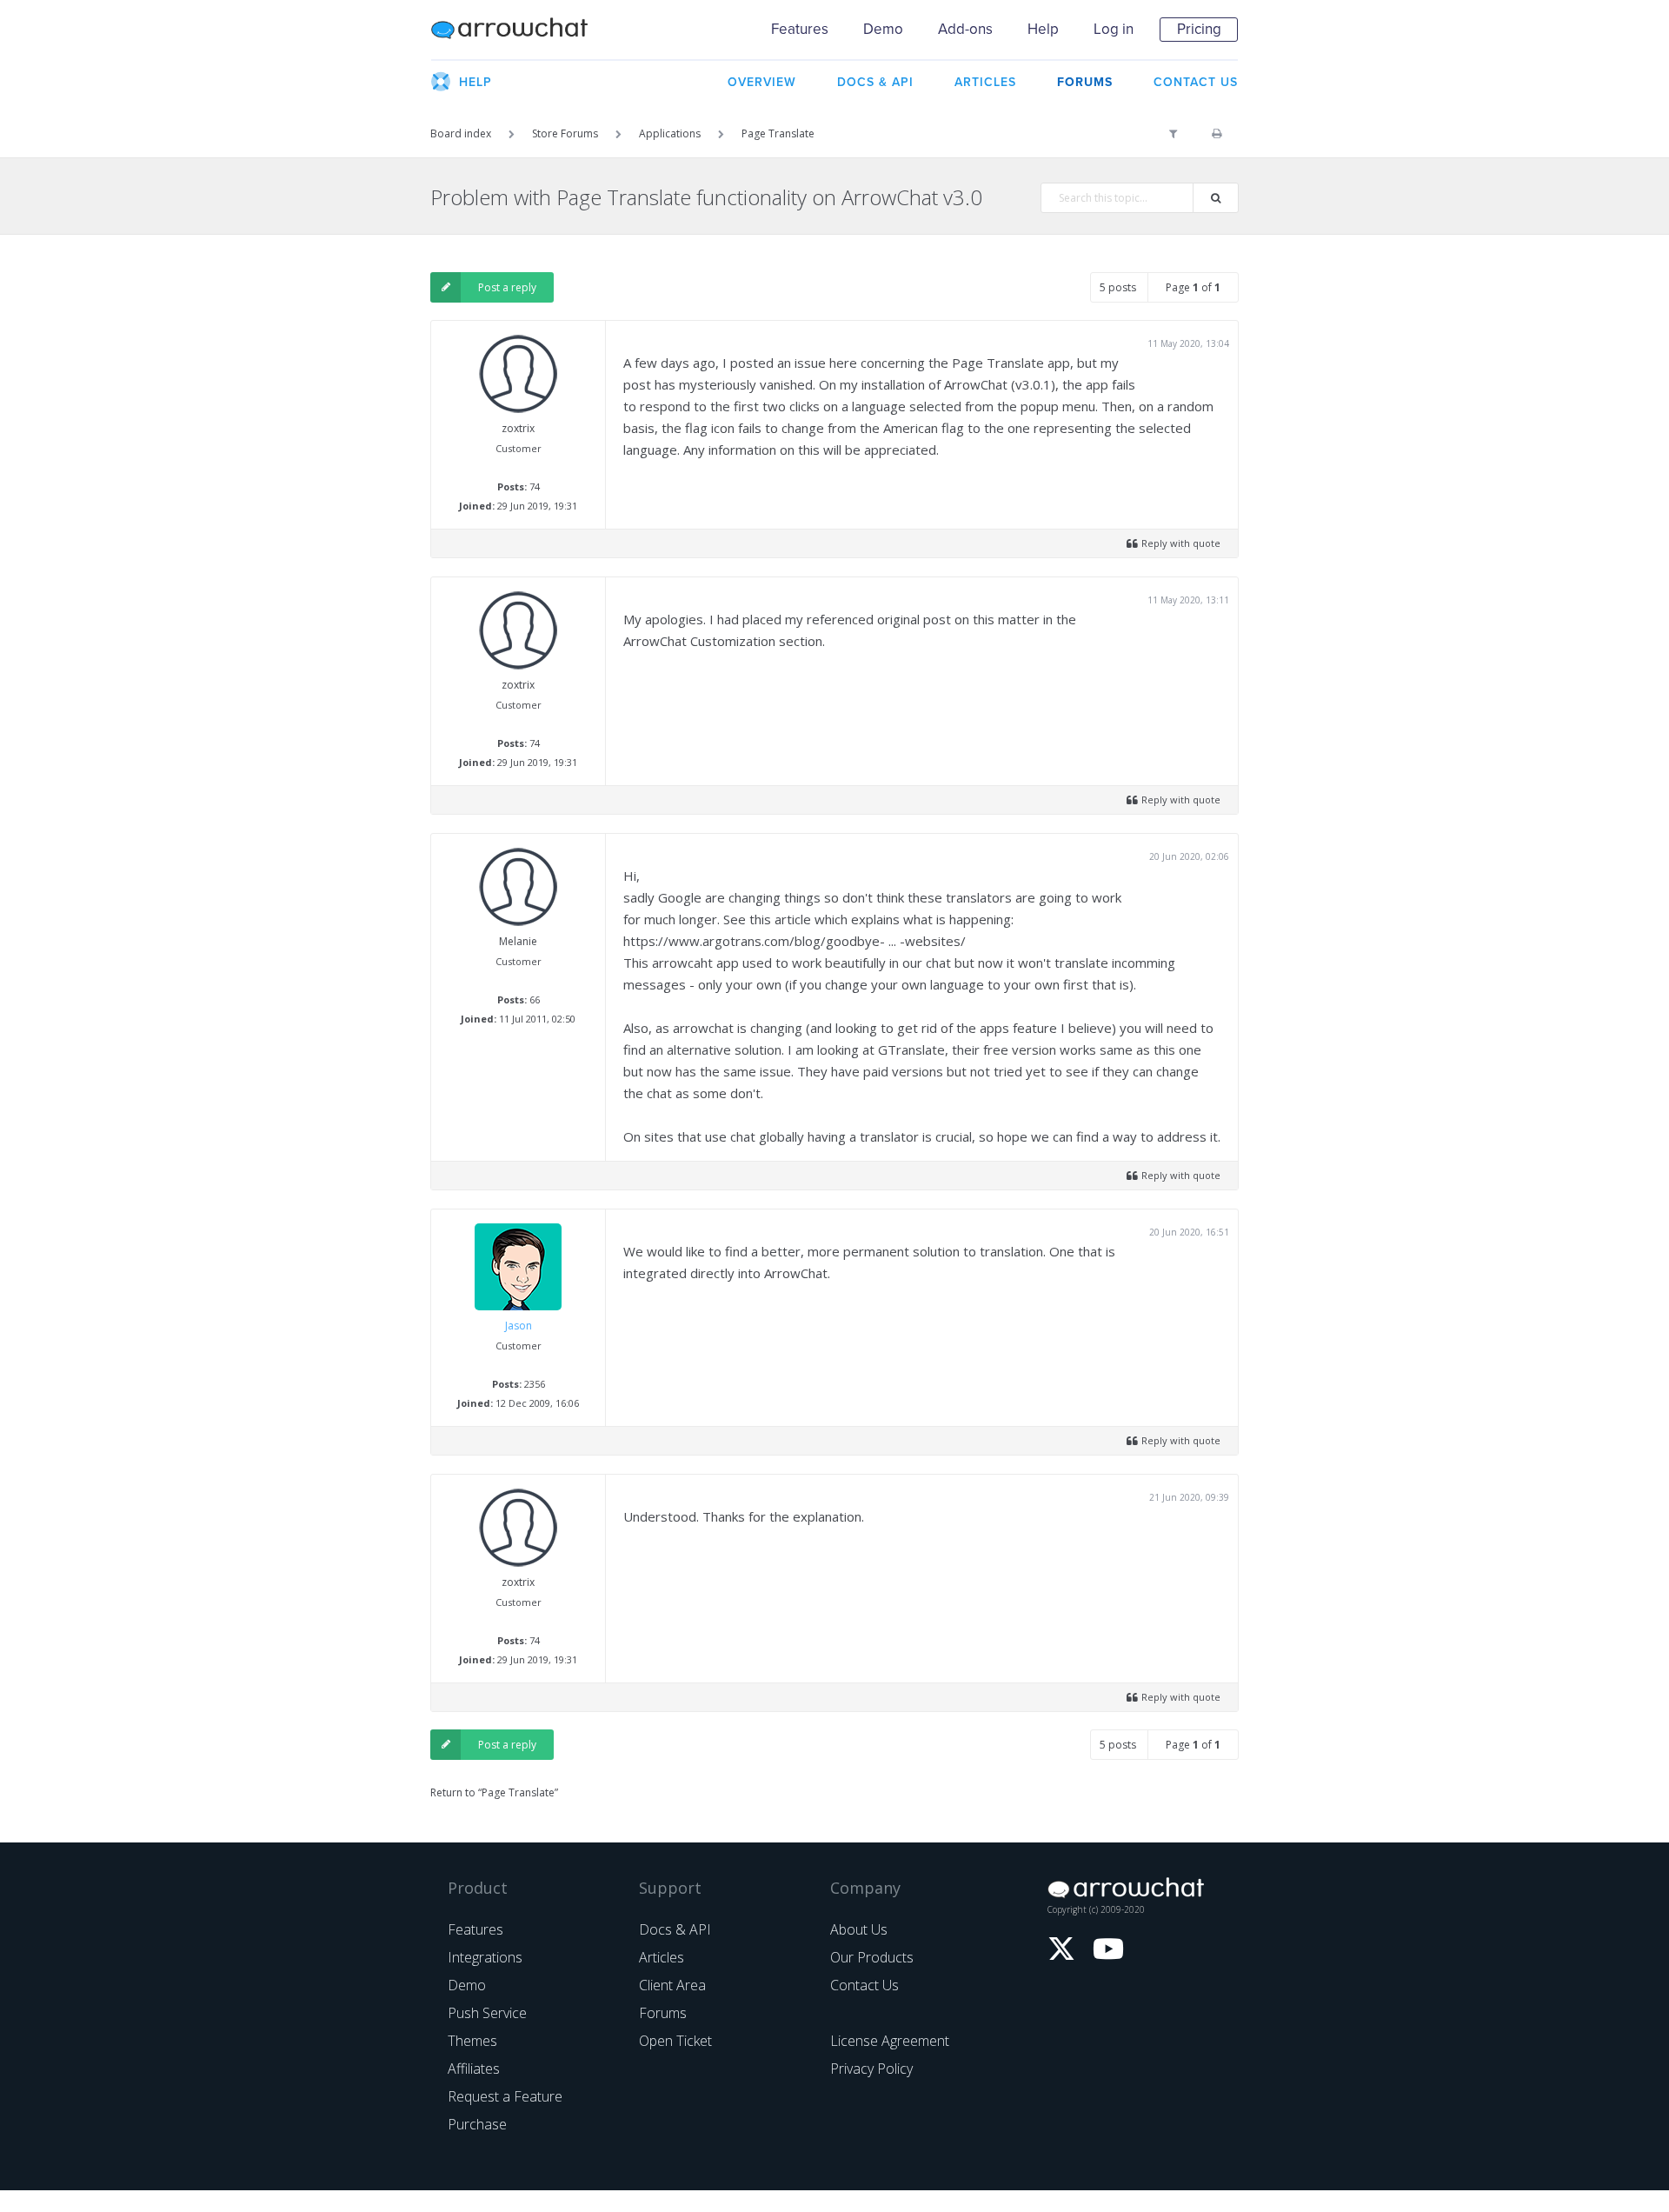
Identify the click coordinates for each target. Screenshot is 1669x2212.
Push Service (487, 2013)
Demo (883, 29)
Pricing (1199, 29)
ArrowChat (521, 30)
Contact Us (864, 1985)
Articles (662, 1957)
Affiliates (474, 2069)
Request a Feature (505, 2096)
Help (1043, 29)
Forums (663, 2013)
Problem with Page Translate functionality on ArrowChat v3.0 (706, 197)
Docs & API (675, 1929)
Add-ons (965, 29)
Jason (519, 1326)
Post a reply (507, 287)
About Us (859, 1929)
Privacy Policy (871, 2069)
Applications (670, 133)
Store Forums (565, 133)
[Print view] (1217, 134)
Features (800, 29)
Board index (461, 133)
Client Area (672, 1985)
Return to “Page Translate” (494, 1792)
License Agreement (890, 2041)
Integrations (485, 1957)
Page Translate (778, 133)
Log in (1114, 29)
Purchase (477, 2124)
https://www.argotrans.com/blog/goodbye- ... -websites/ (795, 941)
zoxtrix (518, 428)
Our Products (872, 1957)
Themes (472, 2041)
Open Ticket (675, 2041)
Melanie (518, 941)
